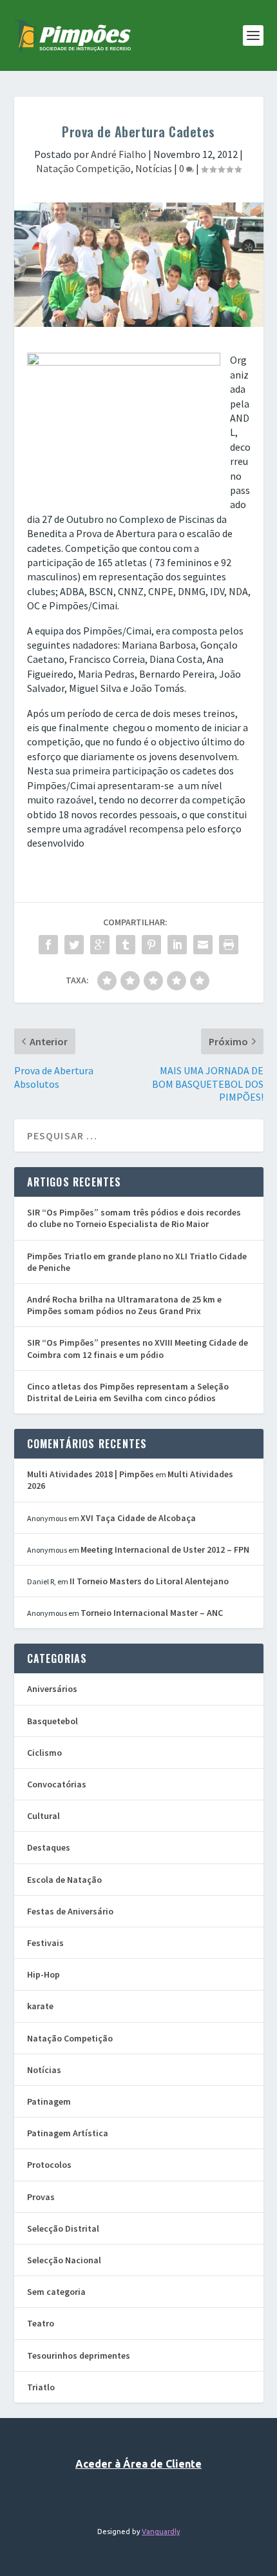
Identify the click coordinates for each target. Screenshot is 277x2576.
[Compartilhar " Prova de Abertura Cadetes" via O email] (203, 945)
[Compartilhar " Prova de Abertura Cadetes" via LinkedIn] (177, 945)
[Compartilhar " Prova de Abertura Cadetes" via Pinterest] (151, 945)
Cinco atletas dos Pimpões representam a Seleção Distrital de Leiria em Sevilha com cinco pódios (128, 1392)
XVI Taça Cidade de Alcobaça (138, 1518)
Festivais (45, 1943)
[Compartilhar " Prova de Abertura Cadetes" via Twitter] (74, 945)
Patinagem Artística (68, 2133)
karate (40, 2006)
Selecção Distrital (63, 2228)
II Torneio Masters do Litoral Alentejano (149, 1581)
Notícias (154, 168)
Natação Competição (83, 168)
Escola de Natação (64, 1880)
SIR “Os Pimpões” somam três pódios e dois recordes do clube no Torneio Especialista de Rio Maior (134, 1218)
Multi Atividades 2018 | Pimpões (91, 1474)
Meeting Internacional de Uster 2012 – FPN (165, 1549)
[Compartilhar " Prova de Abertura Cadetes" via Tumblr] (126, 945)
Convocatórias (57, 1784)
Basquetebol (53, 1721)
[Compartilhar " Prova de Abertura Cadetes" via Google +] (100, 945)
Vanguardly (161, 2532)
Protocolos (49, 2165)
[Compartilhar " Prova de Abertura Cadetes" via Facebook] (48, 945)
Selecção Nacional (64, 2260)
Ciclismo (44, 1753)
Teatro (41, 2323)
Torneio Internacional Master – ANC (152, 1613)
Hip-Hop (43, 1974)
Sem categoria (56, 2292)
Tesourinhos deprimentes (79, 2355)
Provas (41, 2197)
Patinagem (49, 2101)
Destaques (49, 1847)
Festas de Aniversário (70, 1911)
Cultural (43, 1816)
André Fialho (119, 154)
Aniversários (52, 1689)
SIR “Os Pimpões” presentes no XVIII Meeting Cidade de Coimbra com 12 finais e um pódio (138, 1348)
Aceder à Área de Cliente (138, 2464)
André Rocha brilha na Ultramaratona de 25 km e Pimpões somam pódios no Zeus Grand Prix (124, 1305)
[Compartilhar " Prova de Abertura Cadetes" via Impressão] (229, 945)
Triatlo (41, 2387)
